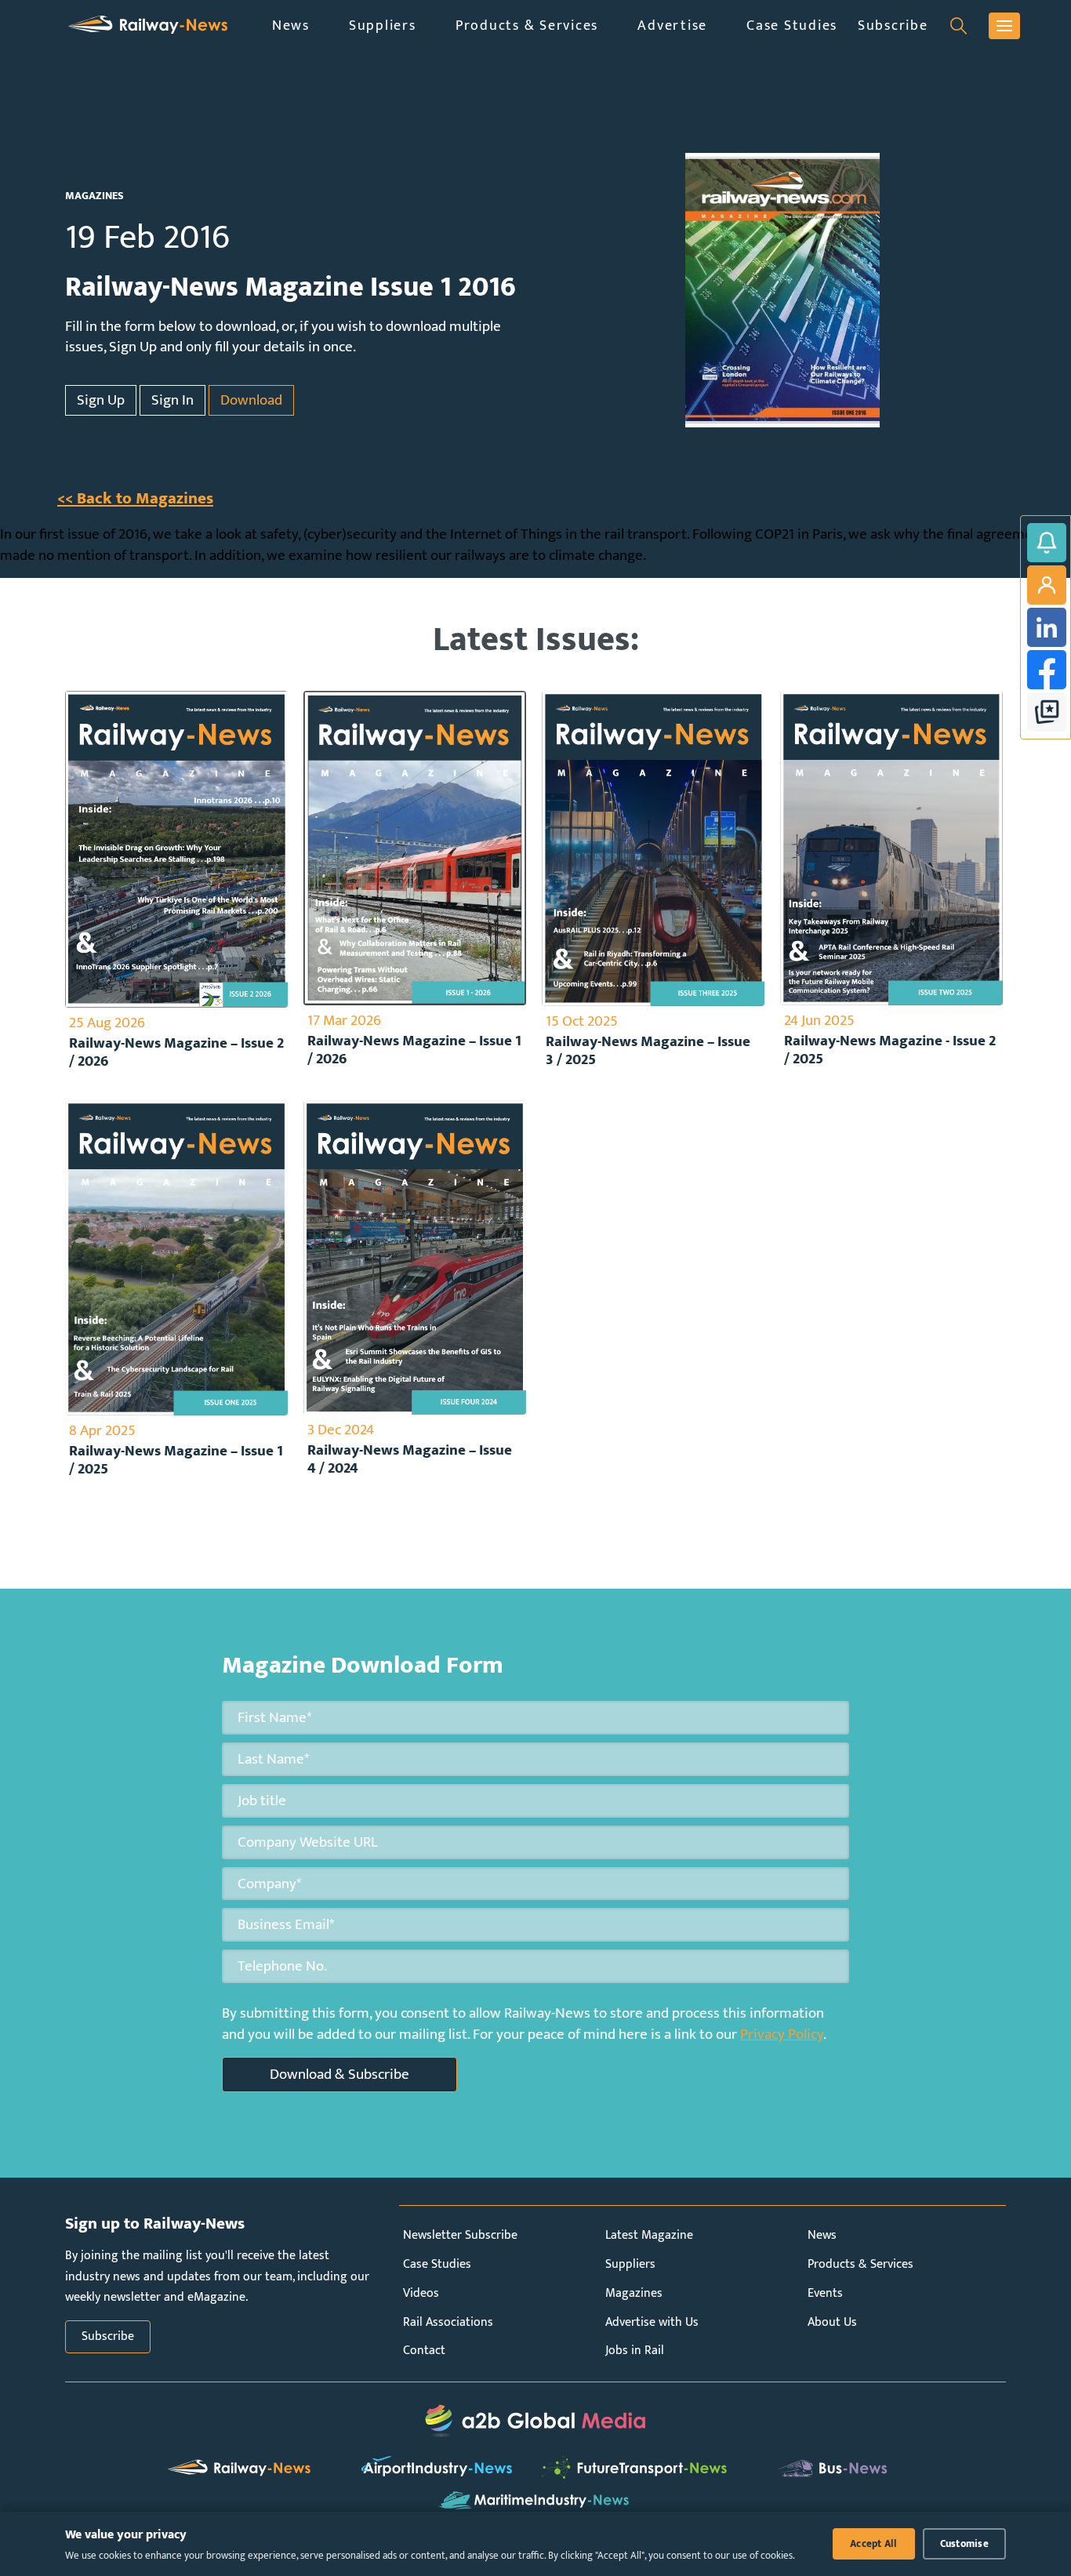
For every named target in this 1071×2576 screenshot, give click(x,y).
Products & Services (527, 25)
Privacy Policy (782, 2034)
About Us (832, 2322)
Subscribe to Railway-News (1047, 543)
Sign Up (101, 400)
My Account (1047, 585)
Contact (424, 2351)
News (291, 25)
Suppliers (383, 25)
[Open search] (958, 26)
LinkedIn (1047, 627)
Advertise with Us (652, 2322)
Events (825, 2293)
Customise (964, 2544)
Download (251, 400)
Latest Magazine (649, 2235)
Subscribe (893, 25)
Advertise (672, 25)
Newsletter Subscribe (460, 2235)
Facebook (1047, 670)
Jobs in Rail (635, 2351)
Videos (421, 2293)
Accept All (874, 2544)
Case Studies (792, 25)
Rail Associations (448, 2322)
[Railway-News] (148, 25)
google (1047, 712)
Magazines (634, 2293)
